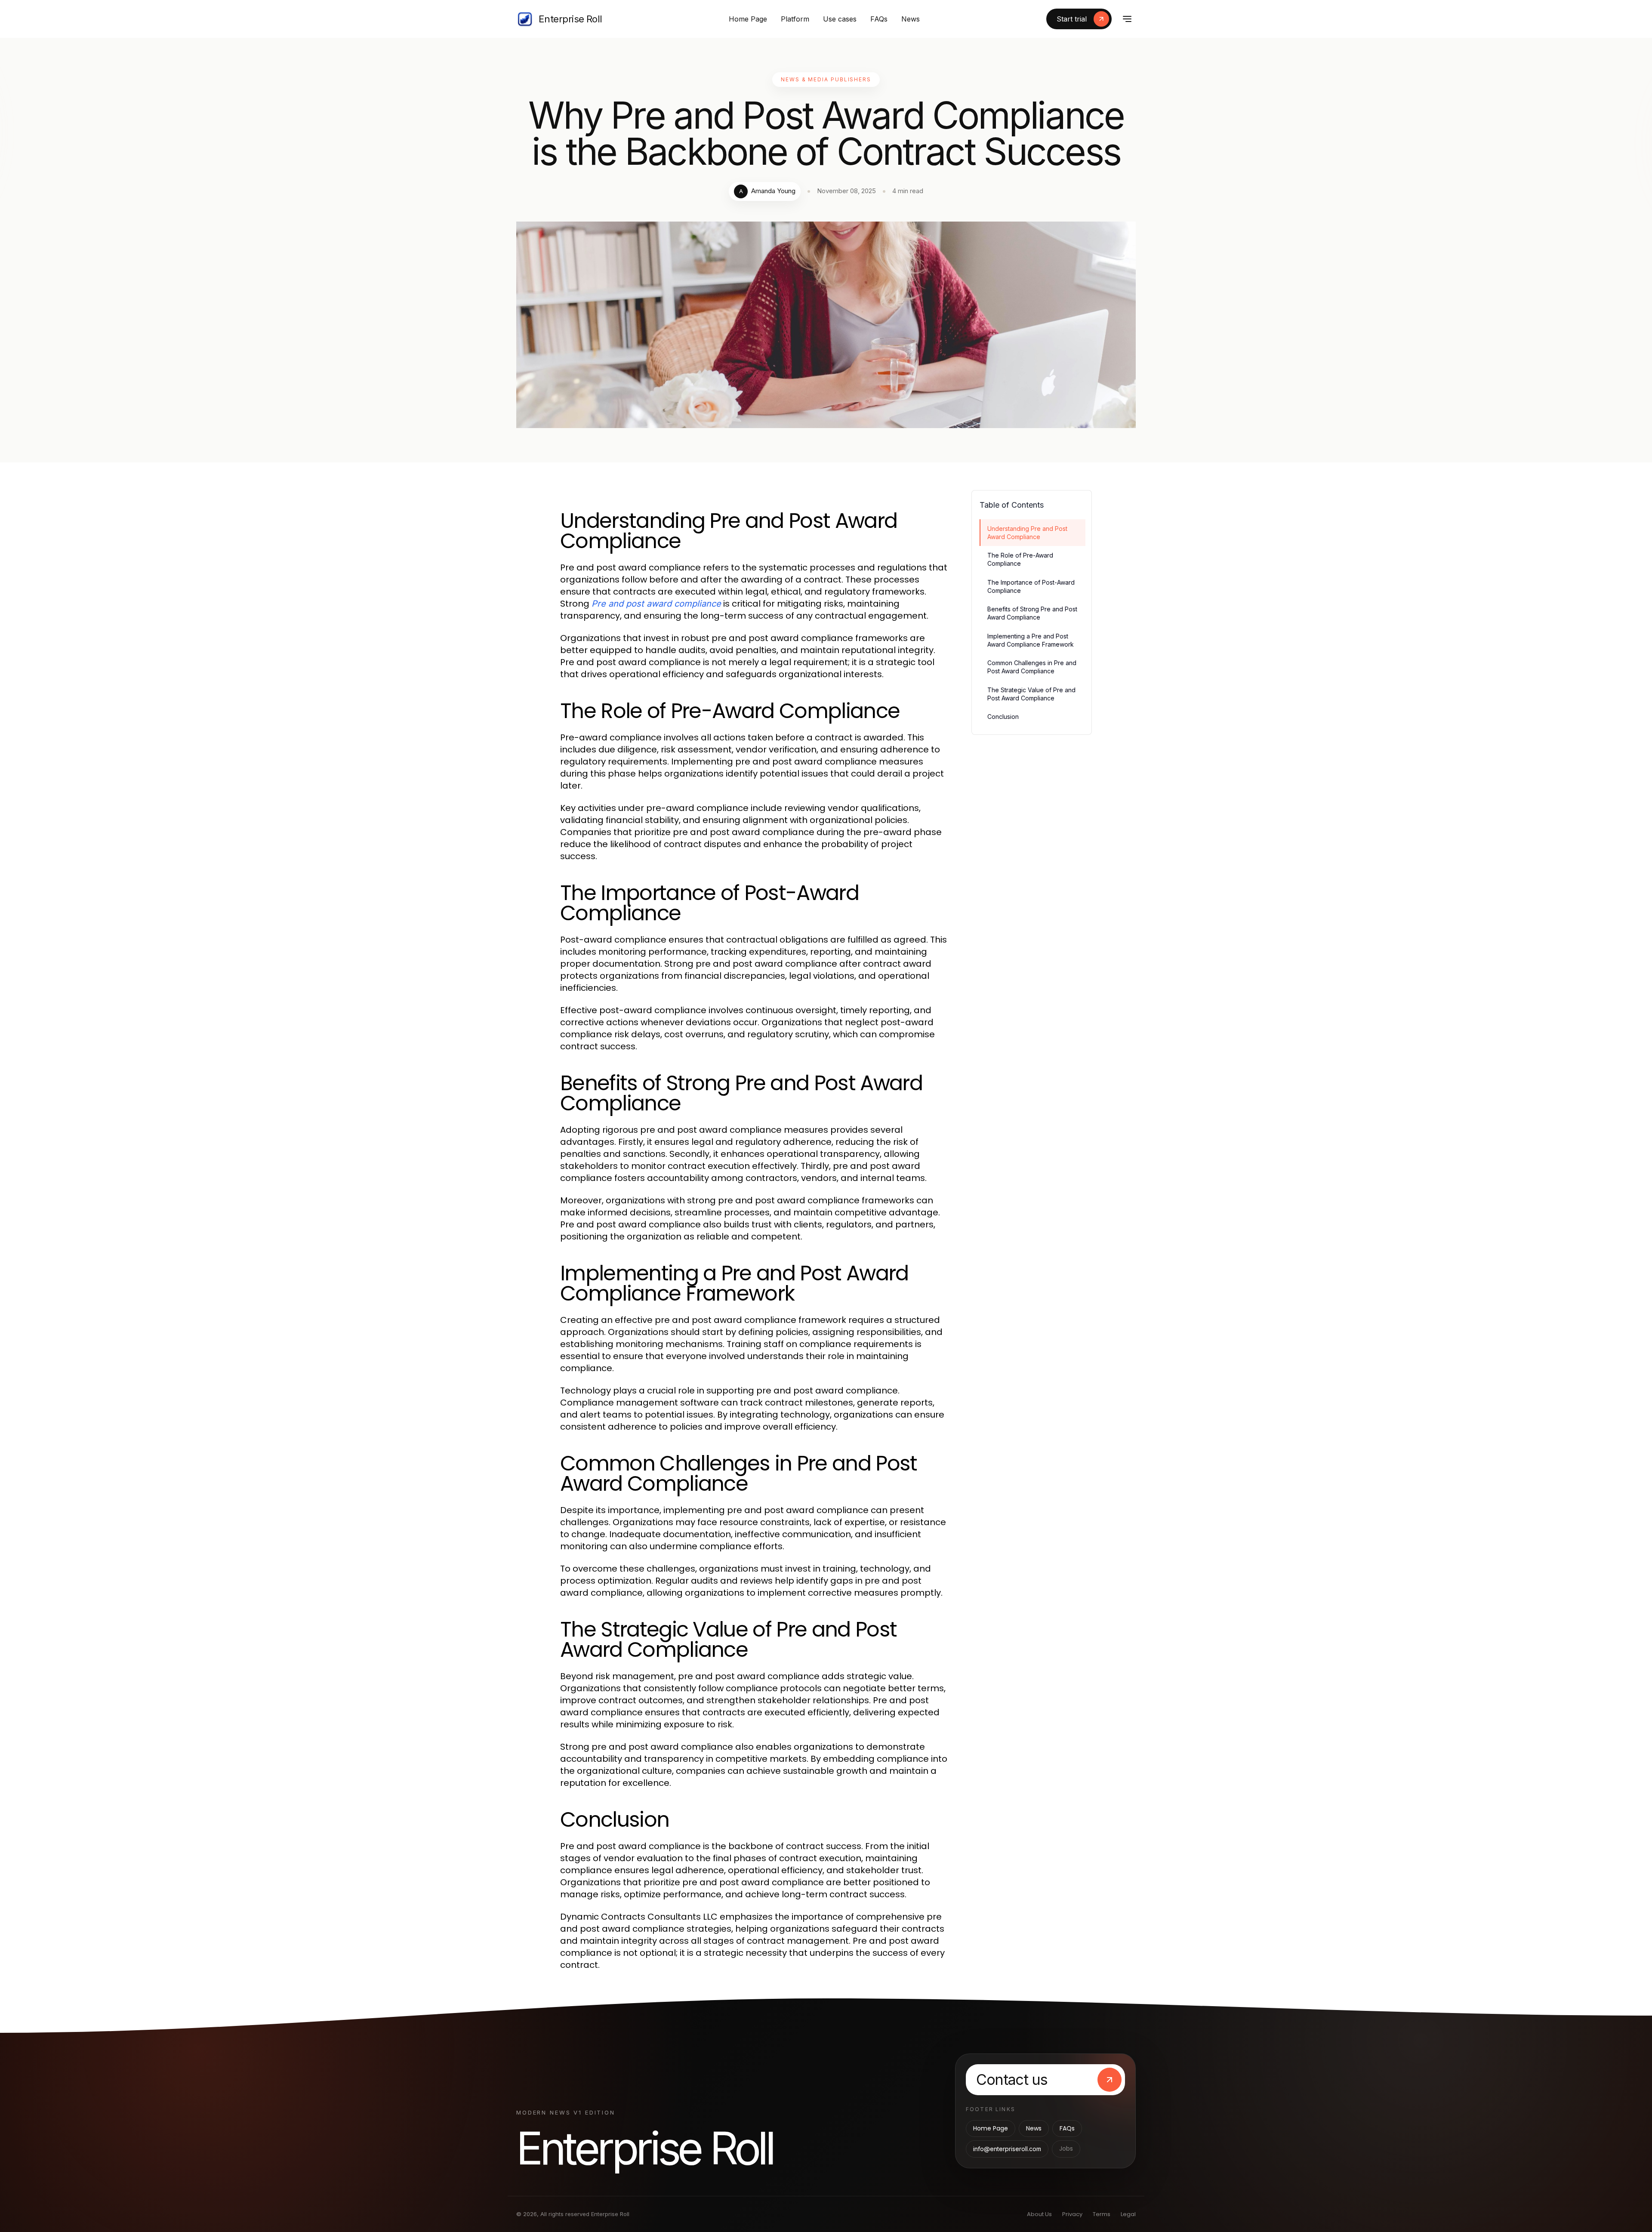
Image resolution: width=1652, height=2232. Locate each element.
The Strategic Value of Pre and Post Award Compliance (1031, 694)
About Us (1039, 2214)
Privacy (1072, 2214)
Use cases (840, 19)
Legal (1128, 2214)
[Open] (1127, 19)
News (911, 19)
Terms (1102, 2214)
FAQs (879, 19)
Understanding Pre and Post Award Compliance (1027, 533)
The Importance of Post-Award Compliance (1031, 586)
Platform (795, 19)
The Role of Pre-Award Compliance (1020, 559)
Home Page (748, 19)
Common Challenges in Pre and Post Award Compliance (1032, 667)
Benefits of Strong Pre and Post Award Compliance (1032, 613)
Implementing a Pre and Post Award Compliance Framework (1031, 640)
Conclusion (1003, 717)
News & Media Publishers (826, 79)
